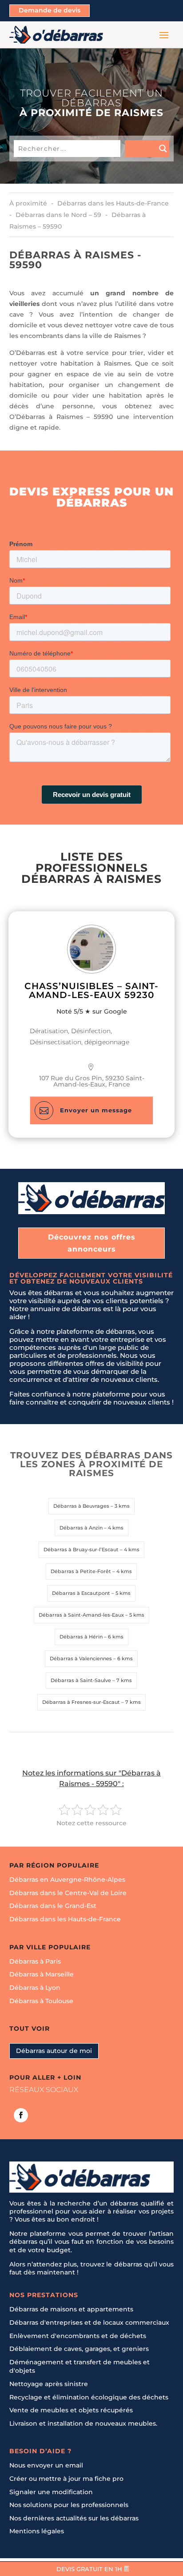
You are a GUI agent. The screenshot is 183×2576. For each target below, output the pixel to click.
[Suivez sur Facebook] (21, 2115)
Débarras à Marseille (42, 1974)
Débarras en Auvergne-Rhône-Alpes (67, 1880)
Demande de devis (50, 10)
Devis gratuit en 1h (89, 2569)
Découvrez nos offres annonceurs (92, 1243)
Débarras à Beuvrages (81, 1506)
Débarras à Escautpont (81, 1593)
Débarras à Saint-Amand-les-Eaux (81, 1615)
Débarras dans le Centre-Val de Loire (68, 1892)
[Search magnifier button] (147, 149)
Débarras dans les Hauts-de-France (65, 1919)
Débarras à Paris (35, 1961)
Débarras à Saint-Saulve (81, 1680)
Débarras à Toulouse (41, 2000)
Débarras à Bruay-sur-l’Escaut (81, 1550)
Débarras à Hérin (81, 1637)
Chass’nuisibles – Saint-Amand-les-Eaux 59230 (91, 990)
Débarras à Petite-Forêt (81, 1571)
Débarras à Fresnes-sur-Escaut (81, 1702)
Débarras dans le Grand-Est (53, 1906)
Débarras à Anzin (81, 1528)
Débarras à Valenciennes (81, 1658)
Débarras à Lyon (35, 1988)
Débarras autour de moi (54, 2050)
